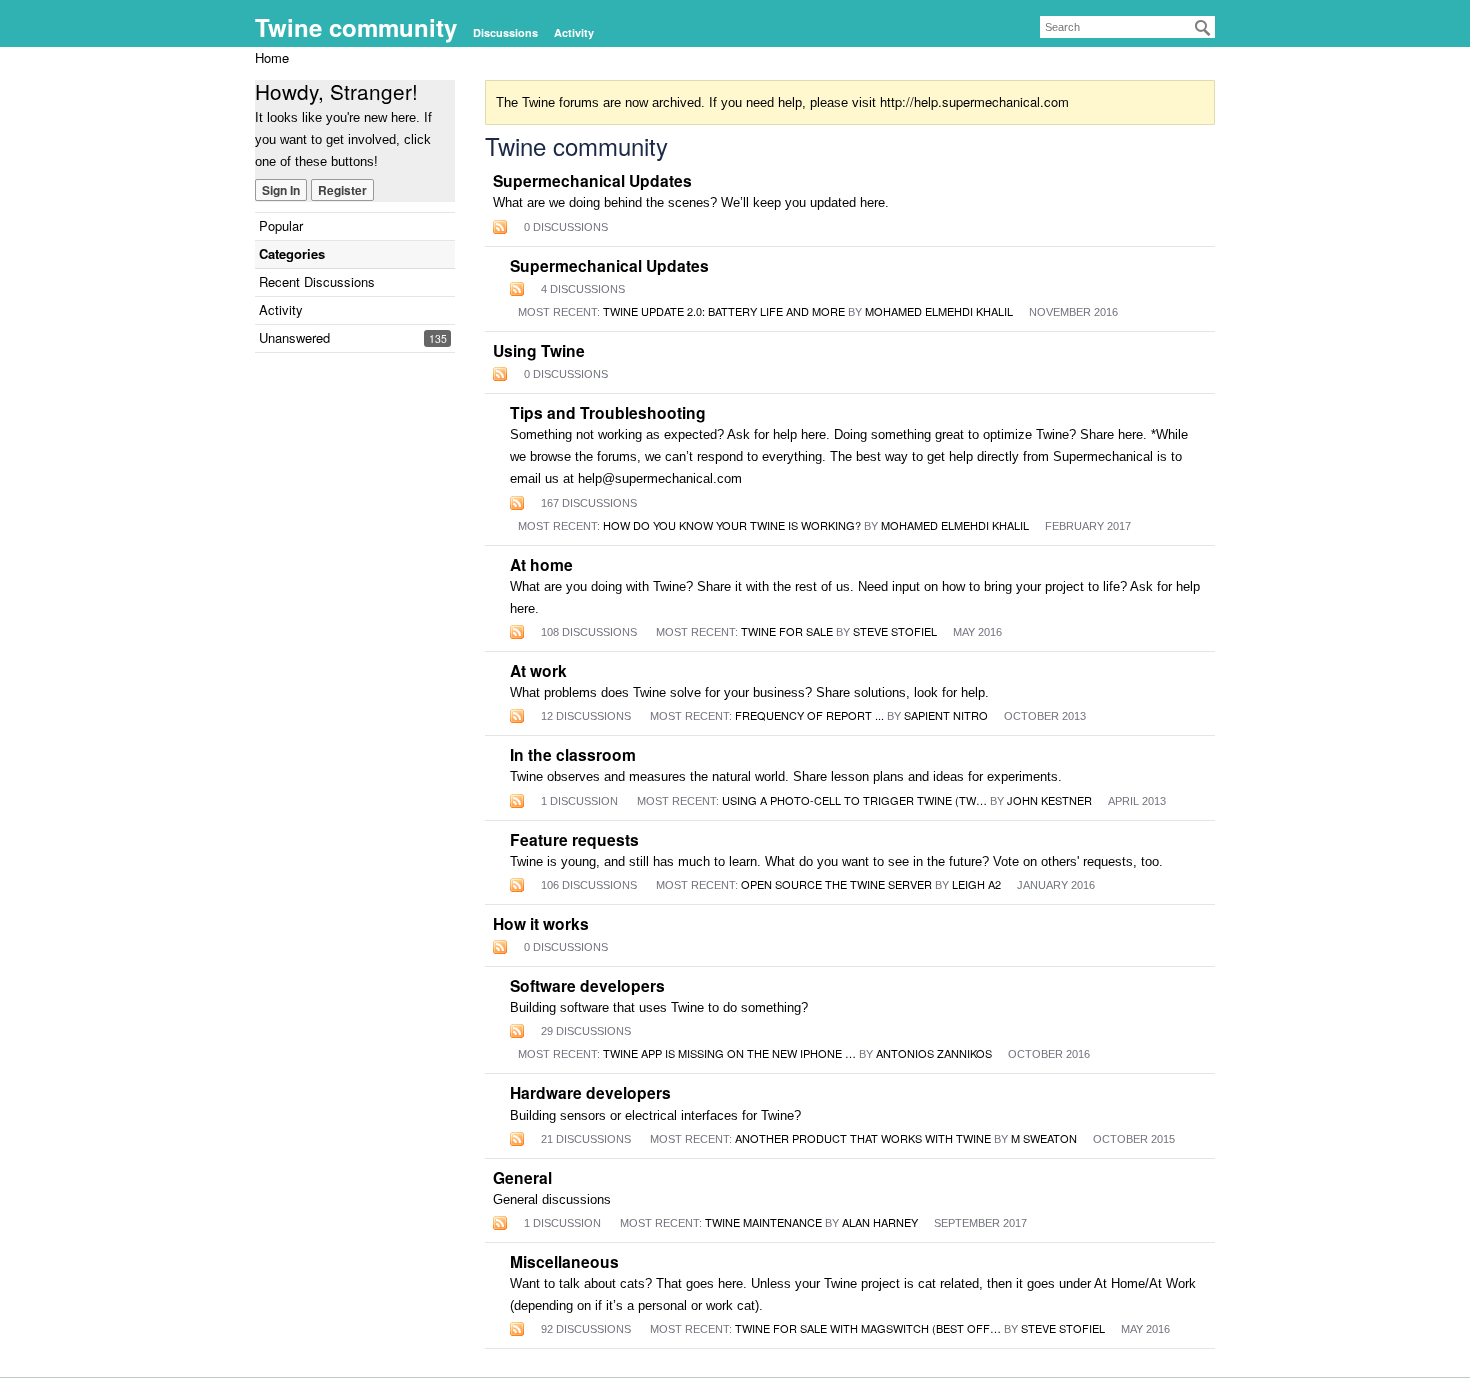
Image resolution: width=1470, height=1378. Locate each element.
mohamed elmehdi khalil (939, 311)
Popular (281, 225)
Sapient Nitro (946, 715)
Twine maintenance (763, 1222)
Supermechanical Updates (592, 181)
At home (541, 565)
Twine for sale (787, 631)
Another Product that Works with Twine (863, 1138)
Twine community (356, 27)
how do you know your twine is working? (732, 525)
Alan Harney (880, 1222)
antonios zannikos (934, 1053)
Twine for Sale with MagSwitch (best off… (868, 1328)
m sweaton (1044, 1138)
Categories (292, 253)
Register (342, 190)
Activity (574, 32)
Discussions (505, 32)
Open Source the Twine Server (836, 884)
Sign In (281, 190)
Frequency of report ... (809, 715)
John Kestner (1049, 800)
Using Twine (539, 351)
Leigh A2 (976, 884)
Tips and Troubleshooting (608, 413)
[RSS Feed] (500, 226)
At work (538, 671)
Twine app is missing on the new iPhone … (729, 1053)
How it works (541, 924)
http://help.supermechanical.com (974, 101)
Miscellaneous (564, 1262)
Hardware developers (590, 1093)
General (522, 1178)
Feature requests (574, 840)
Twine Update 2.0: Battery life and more (724, 311)
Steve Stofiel (895, 631)
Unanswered (294, 337)
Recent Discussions (317, 281)
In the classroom (573, 755)
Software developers (587, 986)
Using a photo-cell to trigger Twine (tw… (854, 800)
